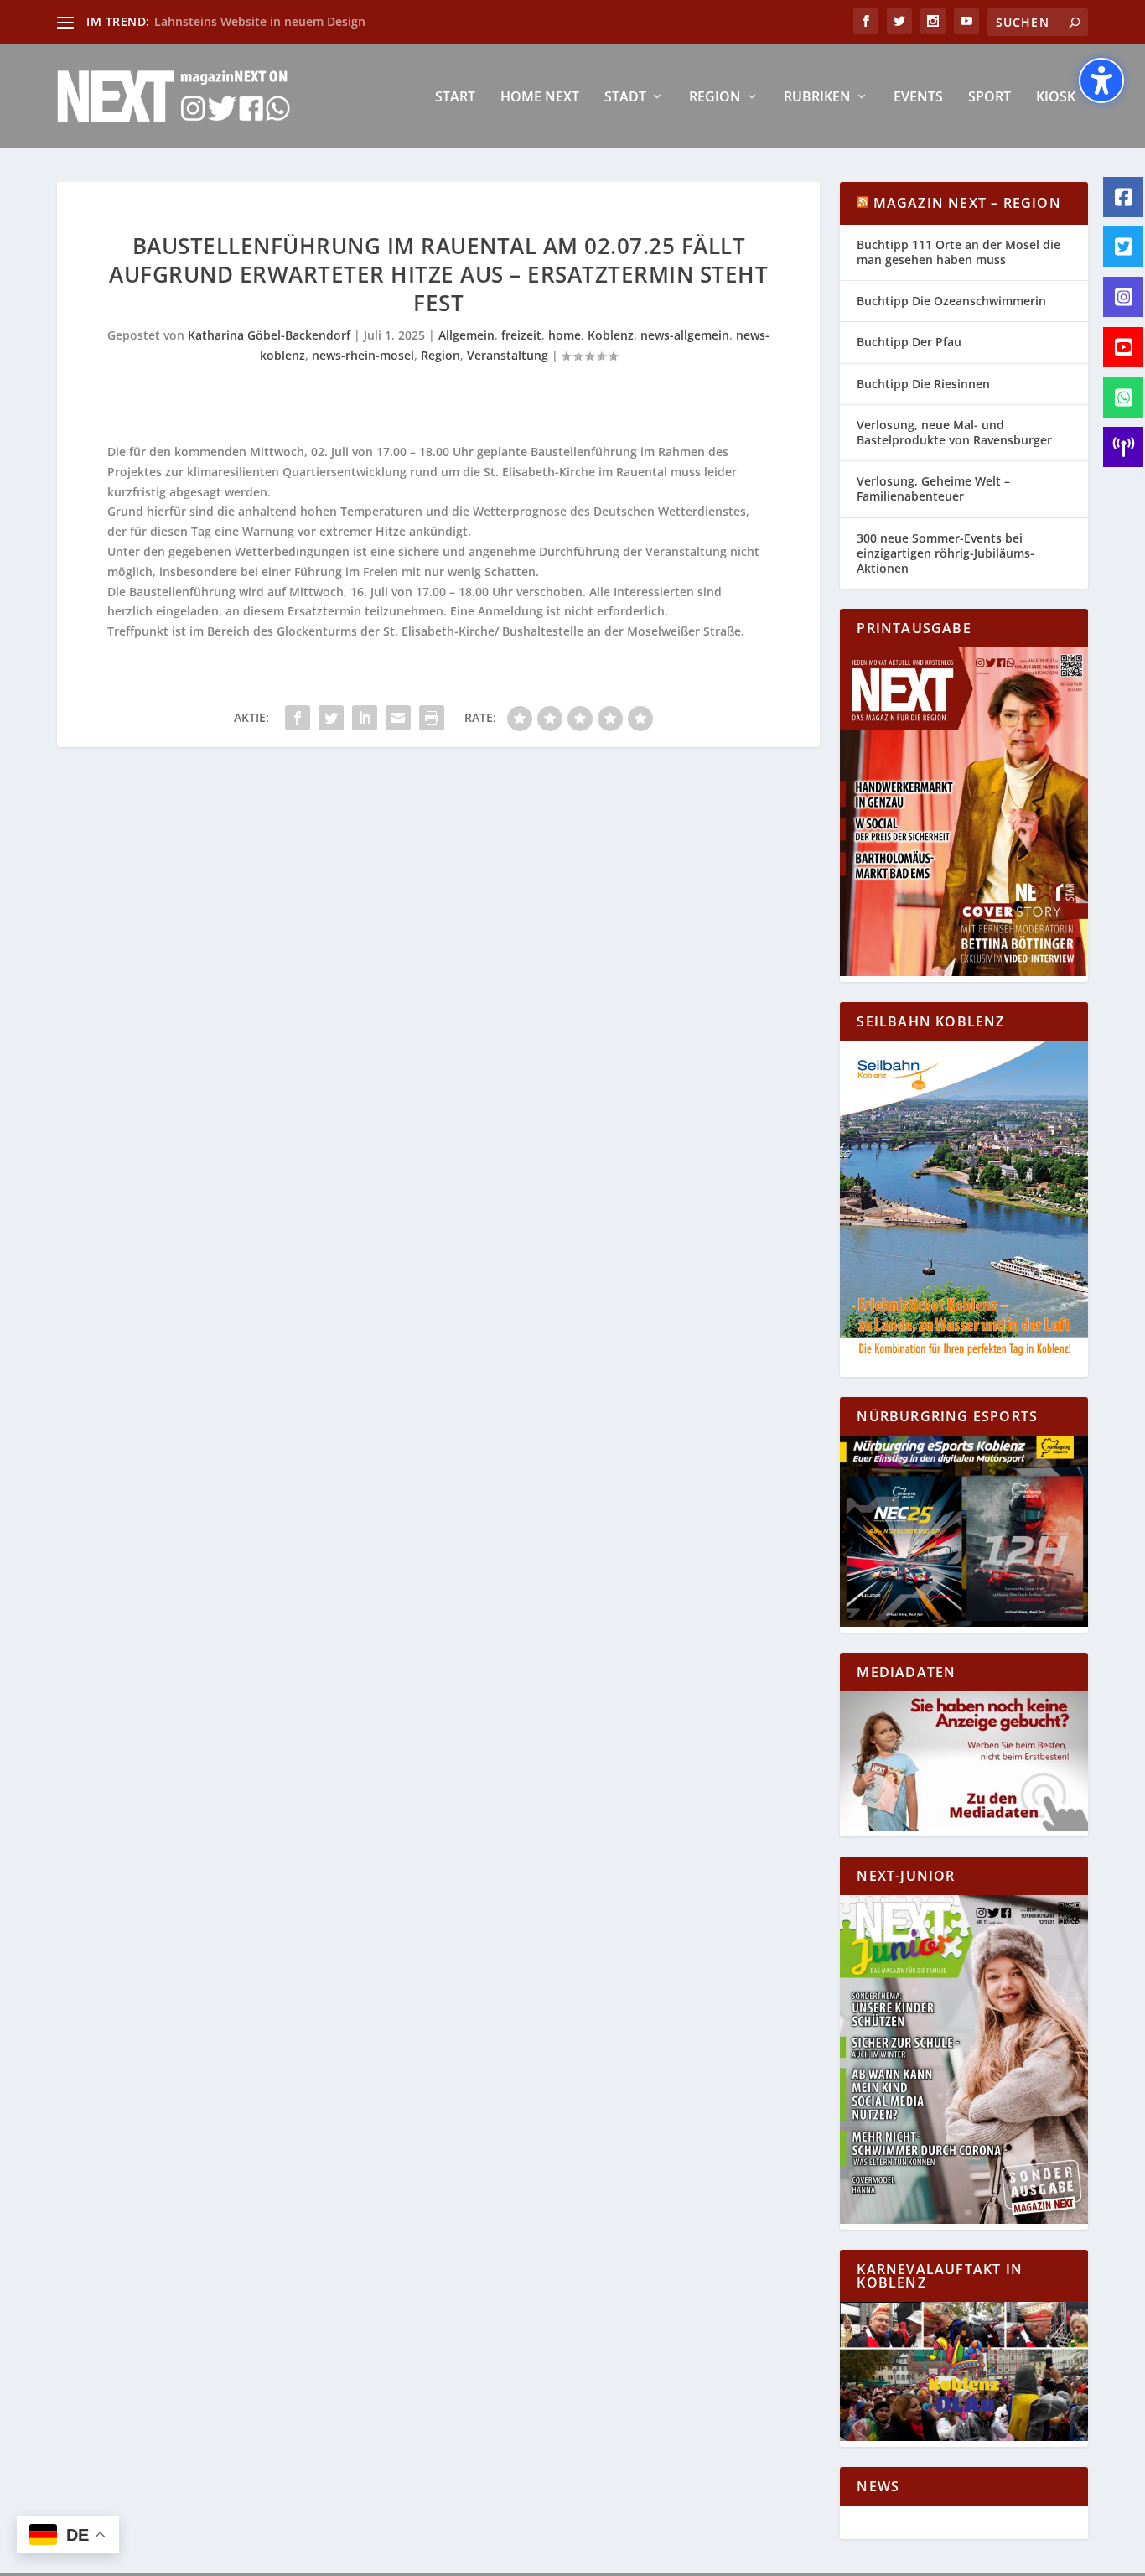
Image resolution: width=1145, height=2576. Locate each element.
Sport (990, 98)
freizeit (521, 335)
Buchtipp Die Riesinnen (923, 384)
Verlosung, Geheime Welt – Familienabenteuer (933, 488)
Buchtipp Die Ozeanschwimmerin (951, 301)
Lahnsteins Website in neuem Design (260, 21)
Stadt (625, 98)
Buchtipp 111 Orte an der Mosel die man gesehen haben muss (958, 252)
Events (918, 98)
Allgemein (466, 335)
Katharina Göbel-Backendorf (269, 335)
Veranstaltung (508, 355)
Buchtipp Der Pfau (909, 342)
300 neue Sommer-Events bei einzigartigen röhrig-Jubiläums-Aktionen (946, 553)
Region (715, 98)
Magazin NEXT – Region (967, 203)
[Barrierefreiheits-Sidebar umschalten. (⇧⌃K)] (1101, 80)
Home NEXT (540, 98)
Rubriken (817, 98)
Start (455, 98)
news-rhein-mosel (363, 355)
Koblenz (611, 335)
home (565, 335)
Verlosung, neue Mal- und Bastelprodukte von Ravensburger (954, 432)
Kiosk (1056, 98)
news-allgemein (685, 335)
